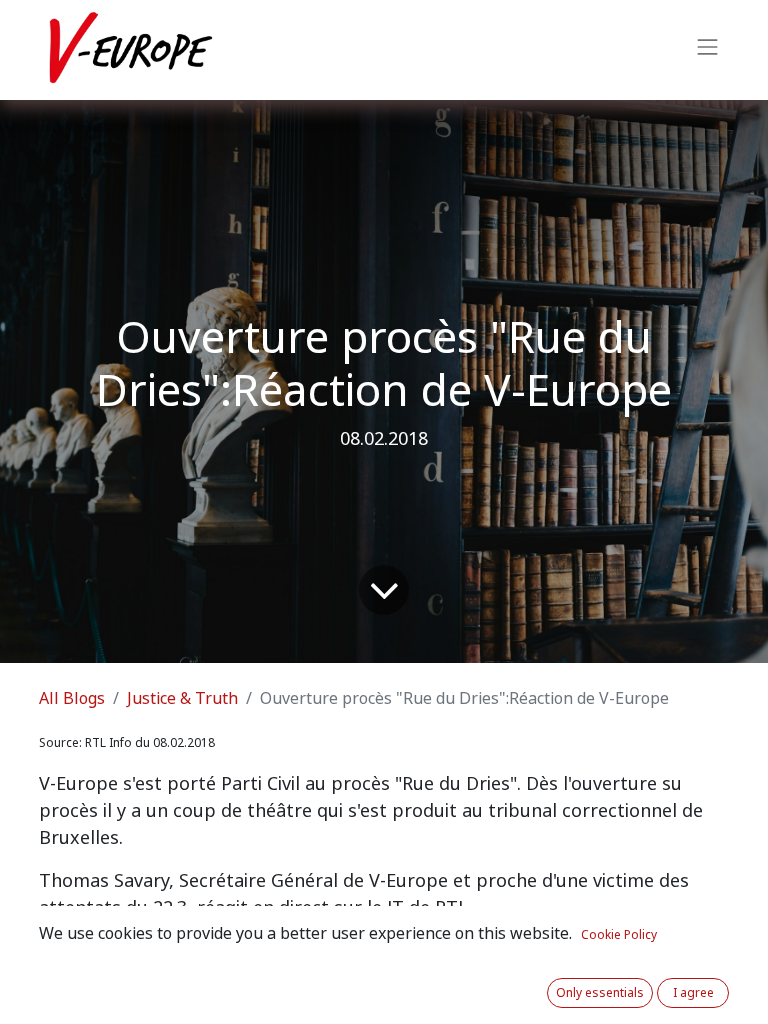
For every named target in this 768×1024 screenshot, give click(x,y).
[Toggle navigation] (708, 50)
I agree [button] (693, 993)
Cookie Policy (619, 935)
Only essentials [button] (600, 993)
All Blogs (72, 698)
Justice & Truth (182, 698)
